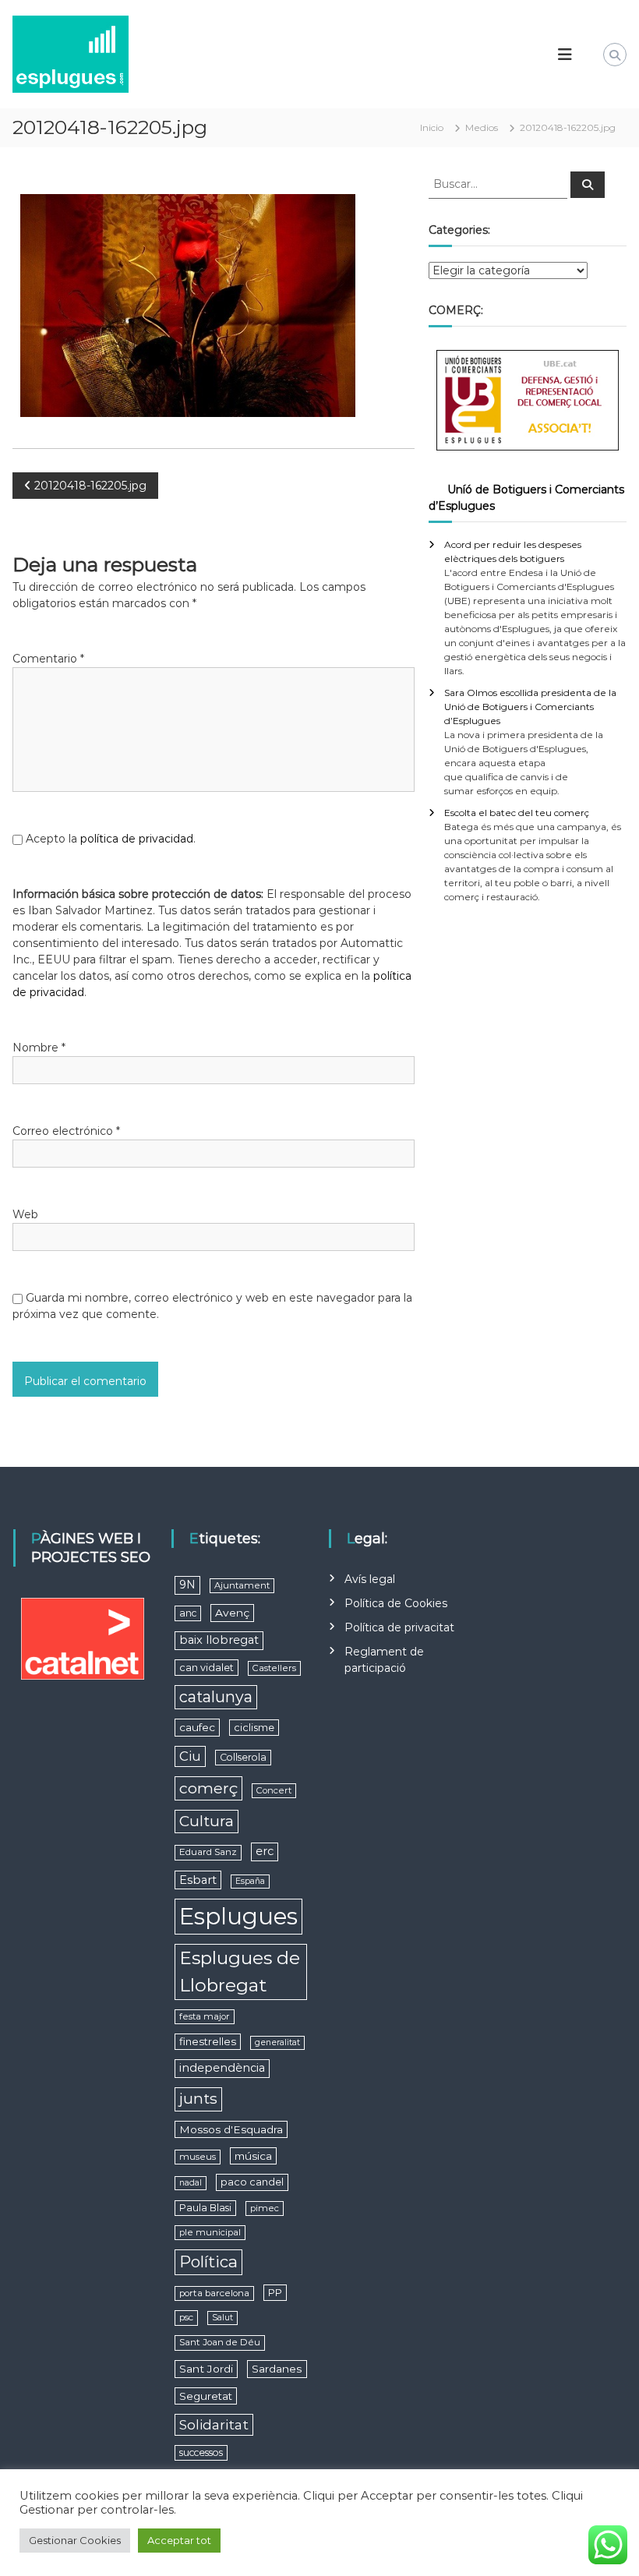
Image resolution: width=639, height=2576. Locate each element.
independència (222, 2068)
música (253, 2156)
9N (187, 1585)
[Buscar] (588, 185)
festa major (205, 2016)
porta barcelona (214, 2293)
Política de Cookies (396, 1603)
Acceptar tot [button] (179, 2540)
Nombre (39, 1048)
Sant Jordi (206, 2369)
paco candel (252, 2182)
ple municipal (210, 2232)
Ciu (190, 1756)
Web (25, 1214)
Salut (222, 2318)
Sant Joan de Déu (220, 2342)
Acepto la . (111, 839)
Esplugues (238, 1916)
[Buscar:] (500, 183)
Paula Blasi (205, 2208)
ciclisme (254, 1728)
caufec (197, 1727)
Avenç (232, 1613)
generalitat (277, 2042)
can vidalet (207, 1668)
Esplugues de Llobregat (240, 1972)
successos (201, 2452)
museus (198, 2157)
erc (265, 1851)
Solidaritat (214, 2424)
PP (275, 2293)
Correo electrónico (66, 1131)
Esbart (198, 1880)
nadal (191, 2183)
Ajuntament (242, 1585)
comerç (208, 1788)
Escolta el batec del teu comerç (517, 813)
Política (208, 2262)
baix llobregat (219, 1640)
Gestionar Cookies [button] (75, 2540)
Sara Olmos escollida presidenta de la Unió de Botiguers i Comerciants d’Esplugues (530, 707)
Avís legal (370, 1579)
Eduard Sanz (208, 1852)
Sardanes (277, 2369)
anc (188, 1613)
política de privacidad (137, 839)
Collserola (243, 1757)
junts (198, 2099)
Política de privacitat (399, 1627)
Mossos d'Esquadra (231, 2129)
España (250, 1881)
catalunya (216, 1697)
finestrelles (208, 2041)
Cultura (207, 1821)
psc (186, 2317)
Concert (274, 1790)
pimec (265, 2208)
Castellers (274, 1668)
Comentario (48, 659)
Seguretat (206, 2396)
